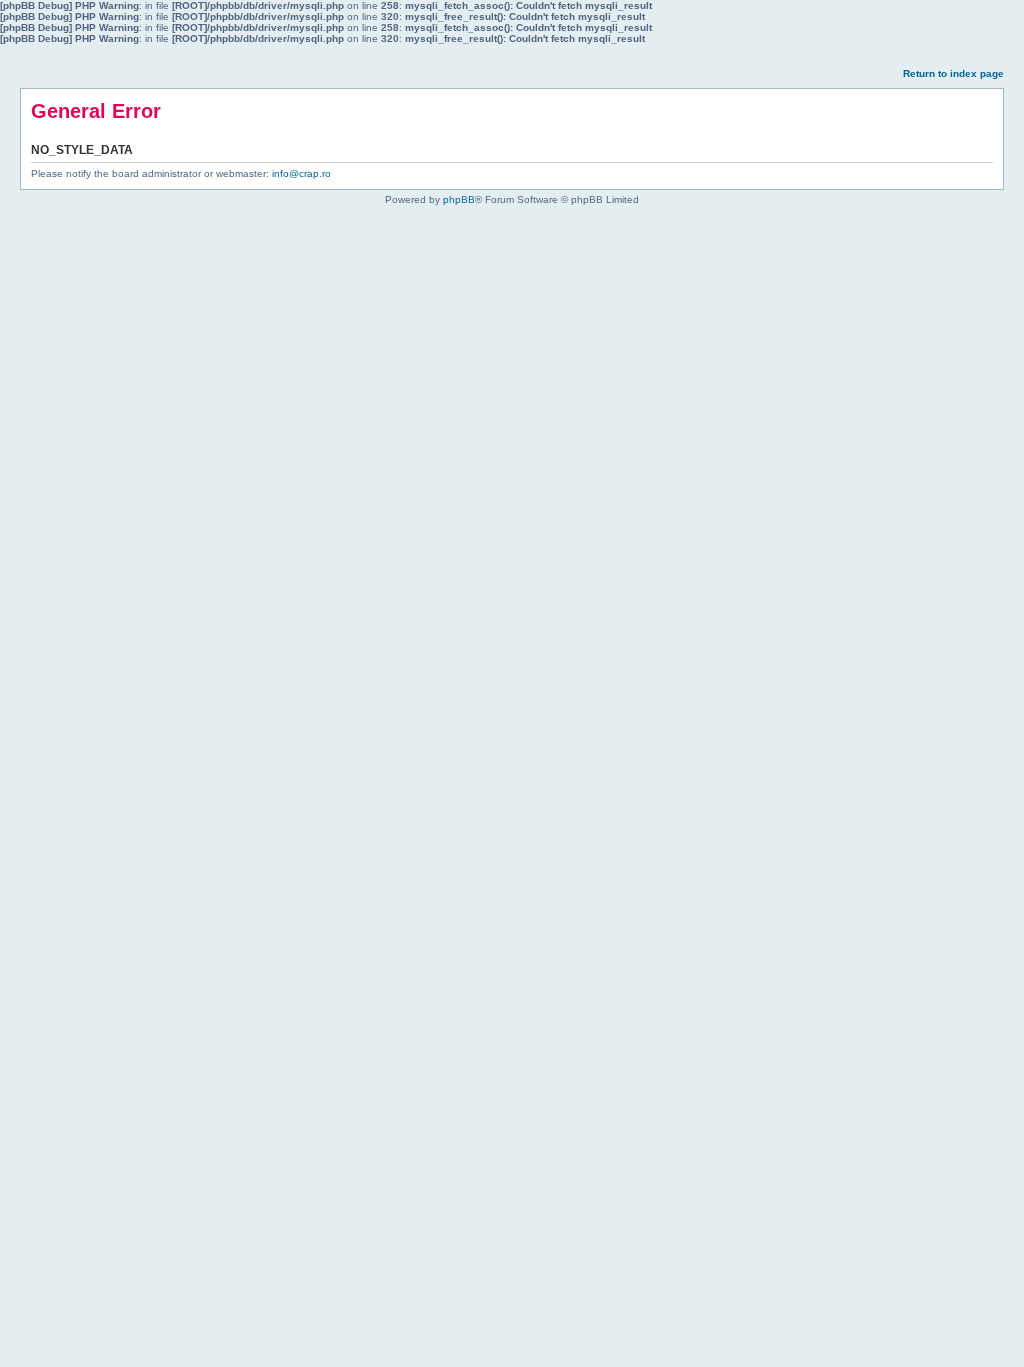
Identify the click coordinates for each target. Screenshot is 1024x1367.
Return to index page (953, 73)
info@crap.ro (301, 173)
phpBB (459, 199)
